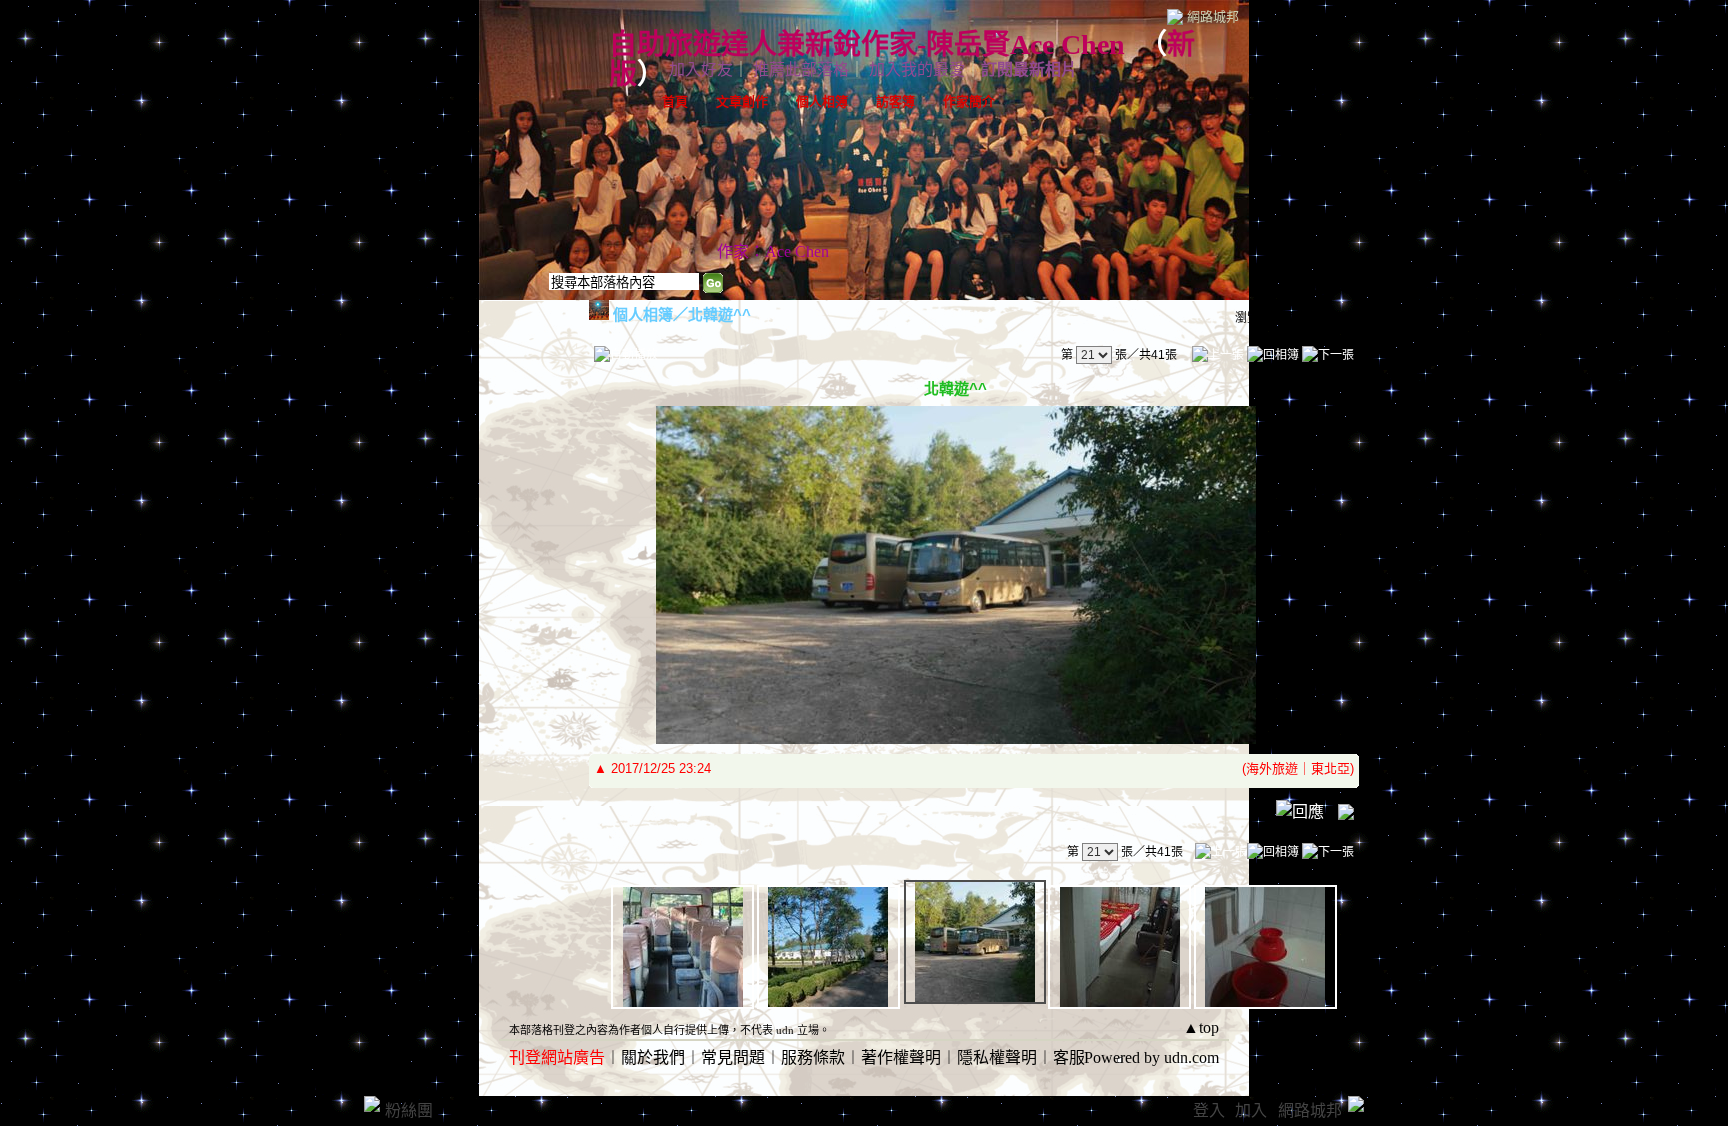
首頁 (675, 101)
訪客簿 (895, 101)
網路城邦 (1213, 16)
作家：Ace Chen (773, 251)
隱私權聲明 (997, 1057)
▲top (1201, 1027)
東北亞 (1330, 768)
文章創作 (742, 101)
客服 (1069, 1057)
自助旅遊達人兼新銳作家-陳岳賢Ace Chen (867, 44)
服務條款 (813, 1057)
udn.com (1191, 1057)
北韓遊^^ (719, 314)
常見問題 (733, 1057)
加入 (1251, 1110)
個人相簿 (822, 101)
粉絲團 (409, 1110)
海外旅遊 (1272, 768)
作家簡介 (969, 101)
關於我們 (653, 1057)
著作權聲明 (901, 1057)
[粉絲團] (372, 1104)
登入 (1209, 1110)
